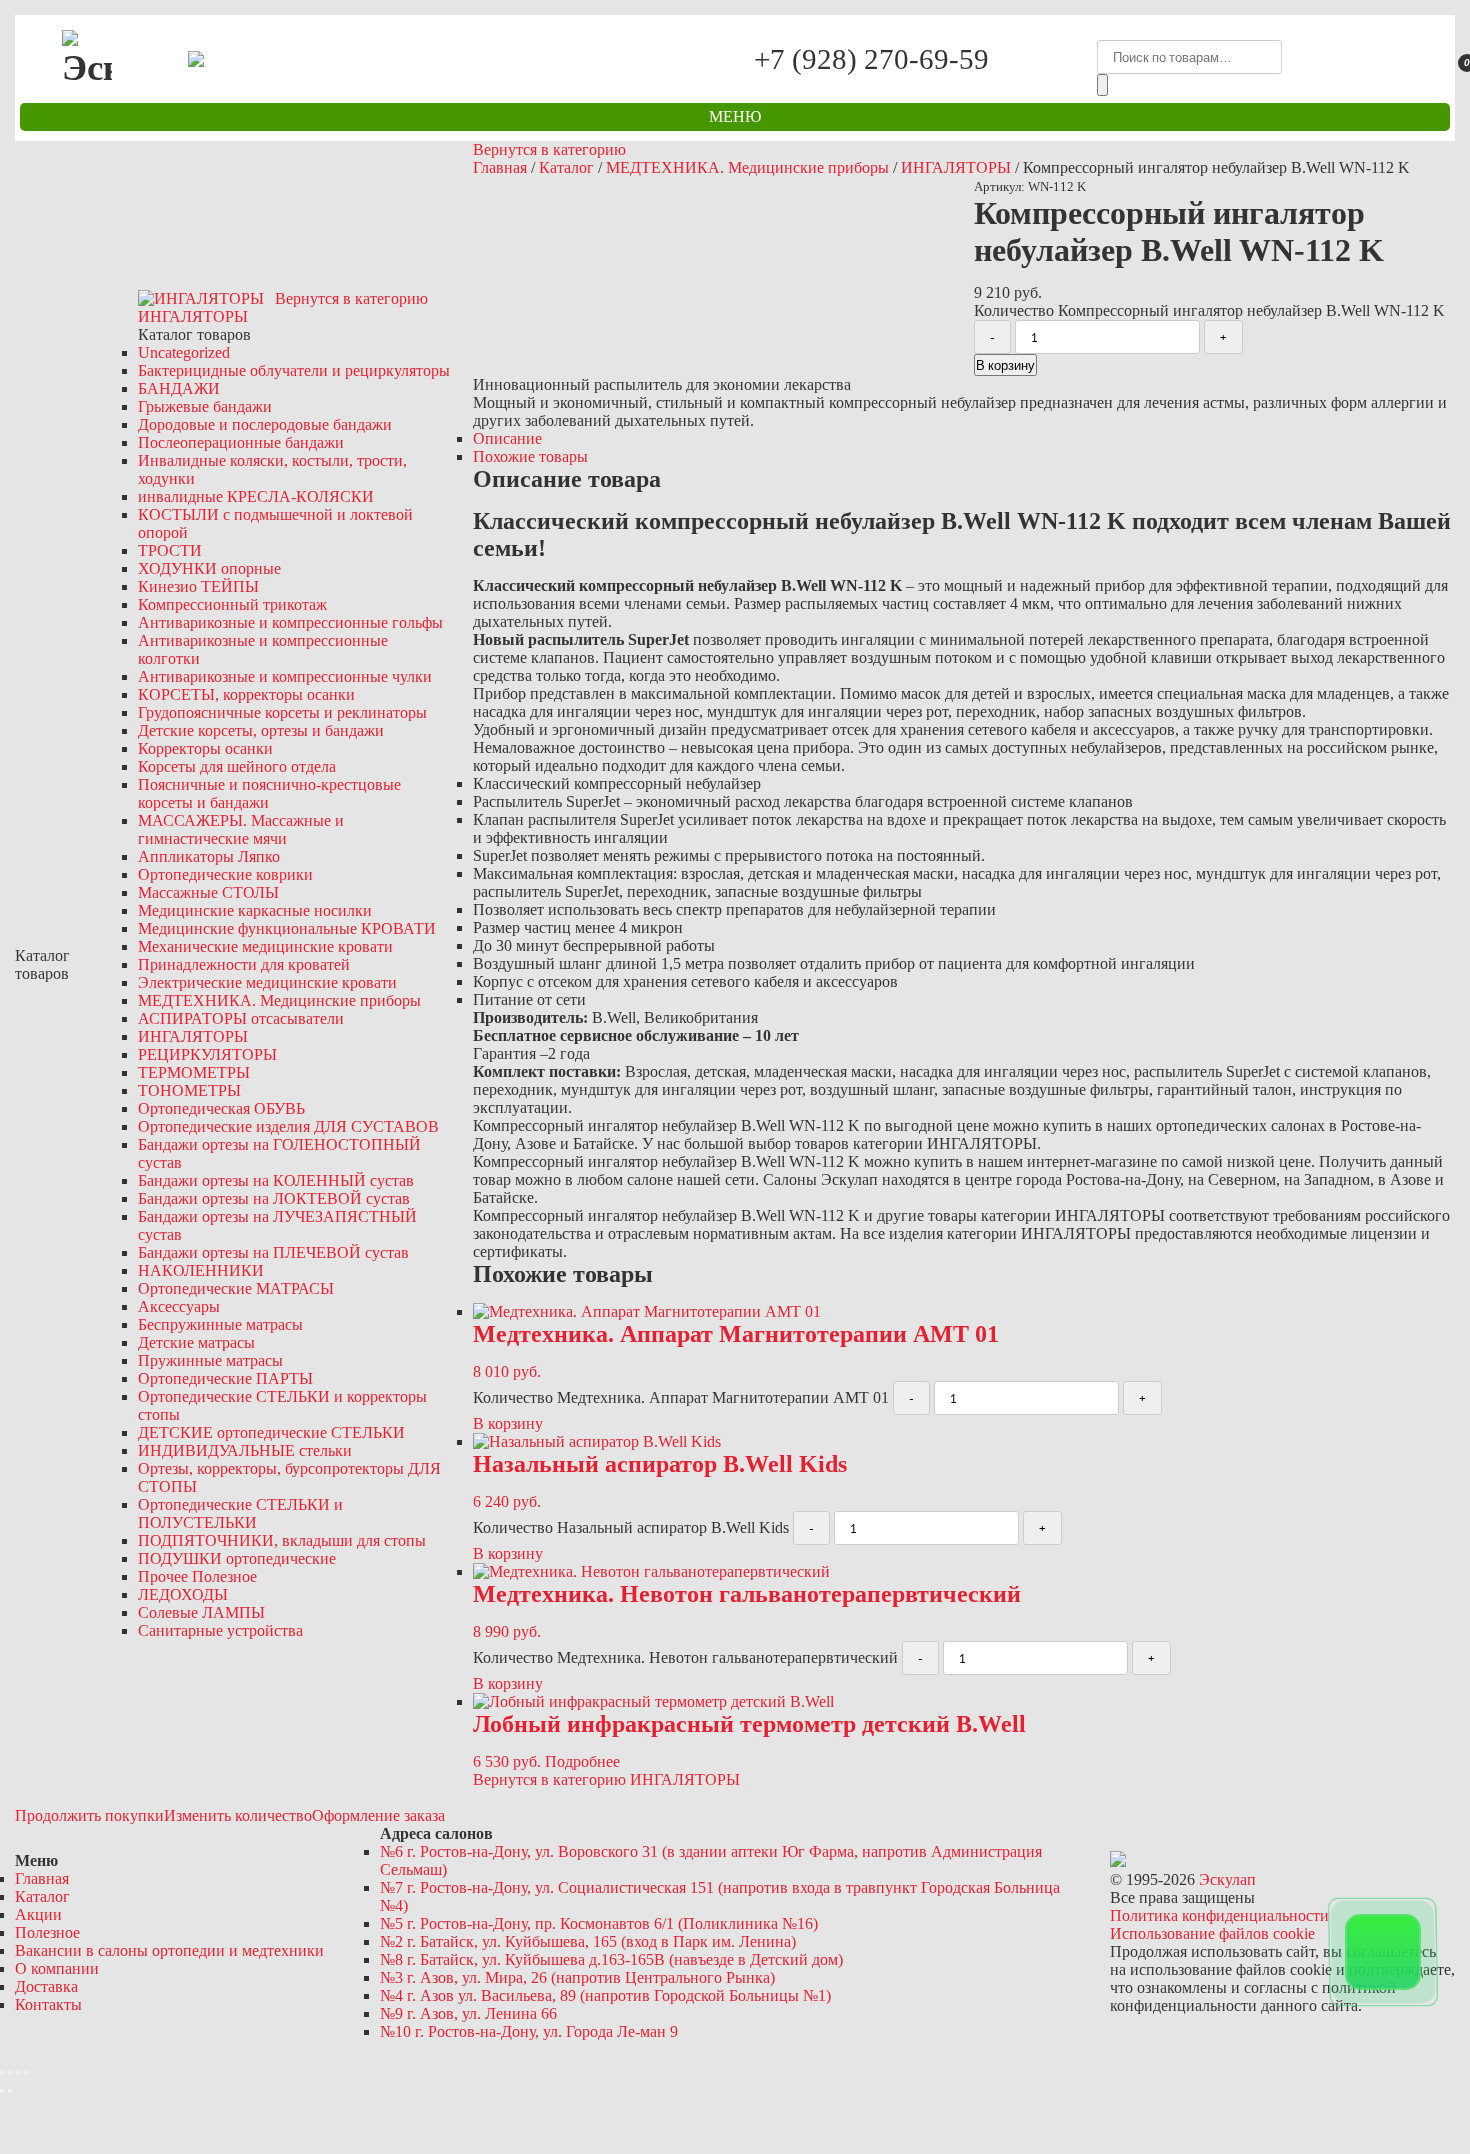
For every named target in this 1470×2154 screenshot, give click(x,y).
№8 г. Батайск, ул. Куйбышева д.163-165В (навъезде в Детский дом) (611, 1959)
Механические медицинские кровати (265, 946)
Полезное (47, 1932)
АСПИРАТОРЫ (241, 1018)
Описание (507, 438)
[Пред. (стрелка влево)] (2, 2091)
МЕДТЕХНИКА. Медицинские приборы (279, 1000)
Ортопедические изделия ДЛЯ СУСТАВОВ (288, 1126)
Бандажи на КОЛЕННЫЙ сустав (276, 1180)
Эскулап (1227, 1879)
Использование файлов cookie (1212, 1933)
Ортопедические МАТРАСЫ (236, 1288)
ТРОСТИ (170, 550)
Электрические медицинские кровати (267, 982)
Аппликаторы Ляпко (209, 856)
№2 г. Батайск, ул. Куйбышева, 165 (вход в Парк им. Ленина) (588, 1941)
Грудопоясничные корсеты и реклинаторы (282, 712)
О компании (57, 1968)
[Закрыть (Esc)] (2, 2073)
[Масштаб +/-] (26, 2073)
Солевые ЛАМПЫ (201, 1612)
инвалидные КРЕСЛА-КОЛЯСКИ (256, 496)
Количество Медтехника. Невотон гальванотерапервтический (685, 1657)
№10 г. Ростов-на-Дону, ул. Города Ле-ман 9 (529, 2031)
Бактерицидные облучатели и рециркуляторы (294, 370)
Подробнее (582, 1761)
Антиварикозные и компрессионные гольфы (290, 622)
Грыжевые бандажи (205, 406)
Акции (38, 1914)
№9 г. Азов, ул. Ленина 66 (468, 2013)
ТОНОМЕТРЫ (189, 1090)
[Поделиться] (10, 2073)
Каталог (566, 167)
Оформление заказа (378, 1815)
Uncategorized (184, 352)
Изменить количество (238, 1815)
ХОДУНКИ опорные (209, 568)
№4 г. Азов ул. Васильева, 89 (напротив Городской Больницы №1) (605, 1995)
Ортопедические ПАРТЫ (225, 1378)
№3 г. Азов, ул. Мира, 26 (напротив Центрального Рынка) (577, 1977)
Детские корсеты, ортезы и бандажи (261, 730)
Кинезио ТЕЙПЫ (198, 586)
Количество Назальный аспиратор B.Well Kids (631, 1527)
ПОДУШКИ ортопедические (237, 1558)
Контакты (48, 2004)
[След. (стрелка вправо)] (10, 2091)
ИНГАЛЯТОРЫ (193, 1036)
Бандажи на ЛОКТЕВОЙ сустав (274, 1198)
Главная (500, 167)
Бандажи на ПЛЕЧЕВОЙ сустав (273, 1252)
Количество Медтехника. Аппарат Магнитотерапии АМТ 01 (681, 1397)
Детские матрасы (196, 1342)
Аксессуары (179, 1306)
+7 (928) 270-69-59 (872, 58)
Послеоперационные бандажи (241, 442)
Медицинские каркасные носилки (255, 910)
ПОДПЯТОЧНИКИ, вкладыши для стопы (282, 1540)
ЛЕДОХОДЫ (183, 1594)
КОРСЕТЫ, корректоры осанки (246, 694)
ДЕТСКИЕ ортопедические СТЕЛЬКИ (271, 1432)
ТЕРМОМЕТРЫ (194, 1072)
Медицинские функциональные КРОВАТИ (287, 928)
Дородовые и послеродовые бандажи (265, 424)
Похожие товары (530, 456)
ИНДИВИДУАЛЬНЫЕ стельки (245, 1450)
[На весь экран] (18, 2073)
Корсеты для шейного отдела (237, 766)
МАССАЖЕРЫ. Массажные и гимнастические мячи (241, 829)
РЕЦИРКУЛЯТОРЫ (207, 1054)
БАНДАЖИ (179, 388)
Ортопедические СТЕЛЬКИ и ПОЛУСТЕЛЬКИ (240, 1513)
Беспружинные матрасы (220, 1324)
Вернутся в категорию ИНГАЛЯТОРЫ (606, 1779)
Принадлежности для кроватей (244, 964)
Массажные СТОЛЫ (208, 892)
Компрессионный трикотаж (232, 604)
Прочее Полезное (197, 1576)
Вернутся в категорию (549, 149)
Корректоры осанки (205, 748)
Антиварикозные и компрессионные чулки (285, 676)
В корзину (1005, 365)
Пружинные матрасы (210, 1360)
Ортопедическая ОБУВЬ (221, 1108)
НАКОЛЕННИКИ (201, 1270)
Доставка (46, 1986)
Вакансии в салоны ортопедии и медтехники (169, 1950)
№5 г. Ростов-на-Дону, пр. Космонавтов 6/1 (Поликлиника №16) (599, 1923)
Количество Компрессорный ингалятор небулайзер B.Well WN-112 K (1209, 310)
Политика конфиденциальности (1219, 1915)
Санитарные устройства (220, 1630)
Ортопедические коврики (225, 874)
